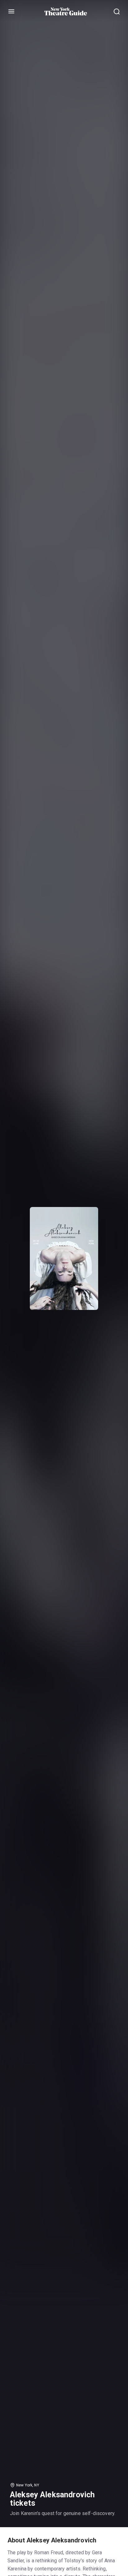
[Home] (66, 12)
